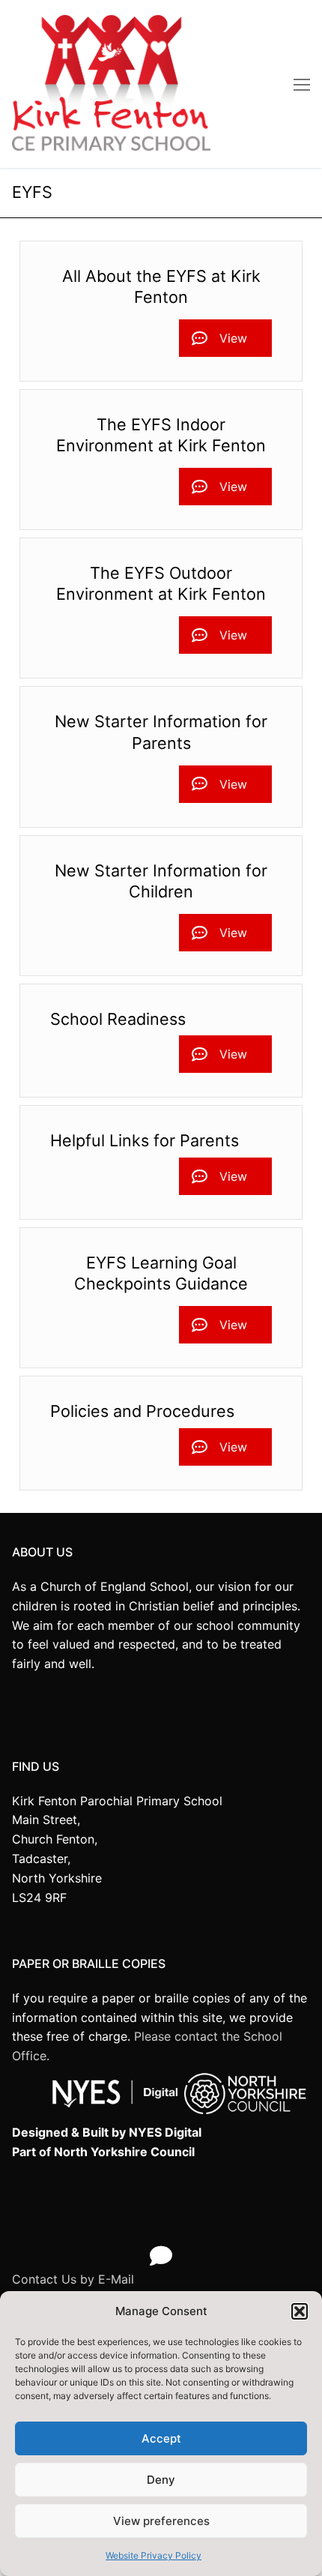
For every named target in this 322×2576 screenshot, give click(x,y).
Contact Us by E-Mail (73, 2279)
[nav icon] (302, 84)
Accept (161, 2438)
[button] (300, 2311)
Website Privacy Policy (154, 2555)
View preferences (161, 2521)
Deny (161, 2480)
